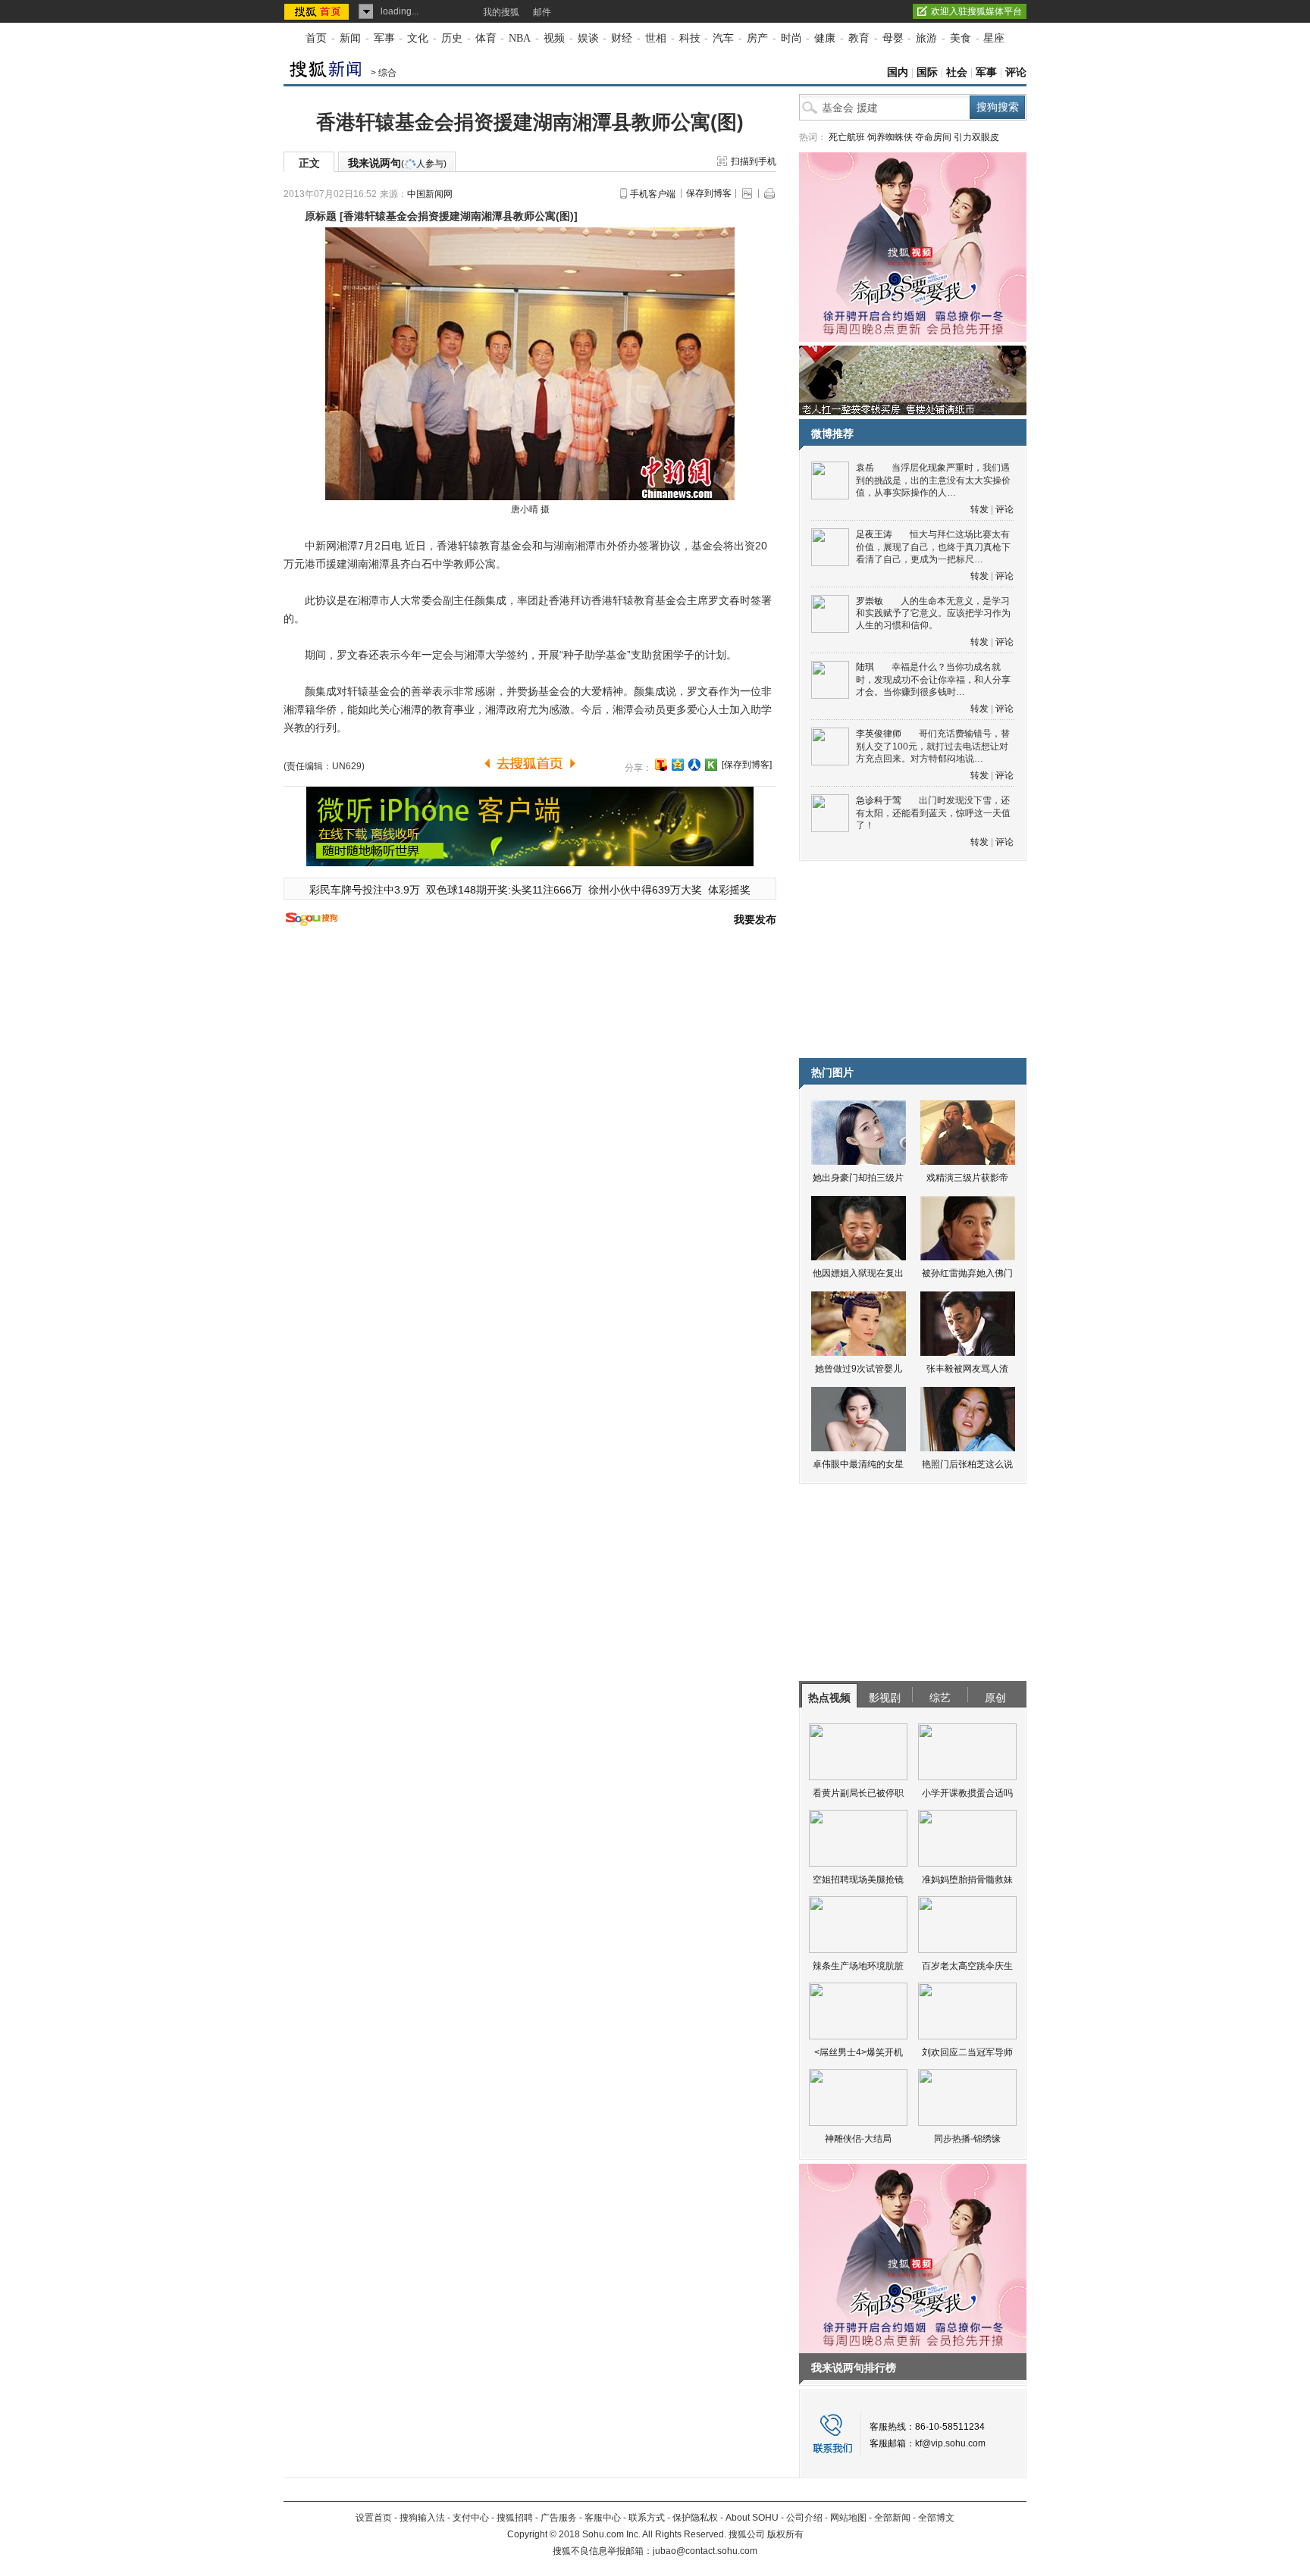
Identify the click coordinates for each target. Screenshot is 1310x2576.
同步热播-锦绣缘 (967, 2139)
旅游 (926, 38)
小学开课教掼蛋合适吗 (967, 1793)
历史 (452, 38)
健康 (825, 38)
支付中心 (471, 2518)
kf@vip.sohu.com (950, 2443)
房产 (757, 38)
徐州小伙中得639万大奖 (645, 890)
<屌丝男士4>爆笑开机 (859, 2052)
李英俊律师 (879, 734)
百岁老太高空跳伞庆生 (967, 1966)
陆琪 (865, 667)
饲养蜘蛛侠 (890, 137)
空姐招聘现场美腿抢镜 (858, 1880)
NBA (520, 38)
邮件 (542, 12)
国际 (927, 72)
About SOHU (752, 2518)
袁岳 (865, 468)
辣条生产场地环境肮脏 (858, 1966)
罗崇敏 (870, 601)
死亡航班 (847, 137)
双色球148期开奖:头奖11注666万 (504, 890)
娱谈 (588, 38)
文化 (418, 38)
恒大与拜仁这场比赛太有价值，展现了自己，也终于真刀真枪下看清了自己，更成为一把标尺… (933, 547)
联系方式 (647, 2518)
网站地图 (848, 2518)
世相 (656, 38)
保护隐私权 (695, 2518)
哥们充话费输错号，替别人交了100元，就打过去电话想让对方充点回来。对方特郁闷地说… (933, 746)
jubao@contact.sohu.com (705, 2551)
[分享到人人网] (694, 765)
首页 (316, 38)
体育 (486, 38)
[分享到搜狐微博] (661, 765)
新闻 (350, 38)
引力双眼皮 (976, 137)
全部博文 (936, 2518)
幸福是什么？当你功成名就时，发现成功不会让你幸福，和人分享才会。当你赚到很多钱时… (933, 679)
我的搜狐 (501, 12)
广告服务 (559, 2518)
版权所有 (785, 2534)
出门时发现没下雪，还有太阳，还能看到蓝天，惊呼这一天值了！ (933, 813)
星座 (994, 38)
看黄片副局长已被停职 (858, 1793)
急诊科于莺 (879, 800)
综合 (387, 73)
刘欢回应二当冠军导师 (967, 2052)
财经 (622, 38)
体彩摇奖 (729, 890)
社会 (957, 72)
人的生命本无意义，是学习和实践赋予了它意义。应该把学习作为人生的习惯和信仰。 (933, 613)
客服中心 (603, 2518)
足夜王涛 (874, 534)
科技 (690, 38)
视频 (554, 38)
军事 (384, 38)
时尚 (791, 38)
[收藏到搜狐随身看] (711, 765)
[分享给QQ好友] (678, 765)
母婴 (893, 38)
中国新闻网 (430, 194)
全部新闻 (892, 2518)
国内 (898, 72)
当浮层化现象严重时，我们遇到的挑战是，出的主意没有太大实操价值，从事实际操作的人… (933, 480)
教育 (859, 38)
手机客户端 (653, 194)
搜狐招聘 (515, 2518)
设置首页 (374, 2518)
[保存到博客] (747, 765)
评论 (1016, 72)
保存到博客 (709, 193)
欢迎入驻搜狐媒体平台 (976, 11)
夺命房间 (933, 137)
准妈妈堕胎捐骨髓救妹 (967, 1880)
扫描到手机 (754, 161)
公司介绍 (804, 2518)
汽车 (723, 38)
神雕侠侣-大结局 (858, 2139)
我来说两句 (397, 163)
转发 (979, 509)
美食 (961, 38)
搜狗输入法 (422, 2518)
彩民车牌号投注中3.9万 (365, 890)
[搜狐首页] (318, 11)
